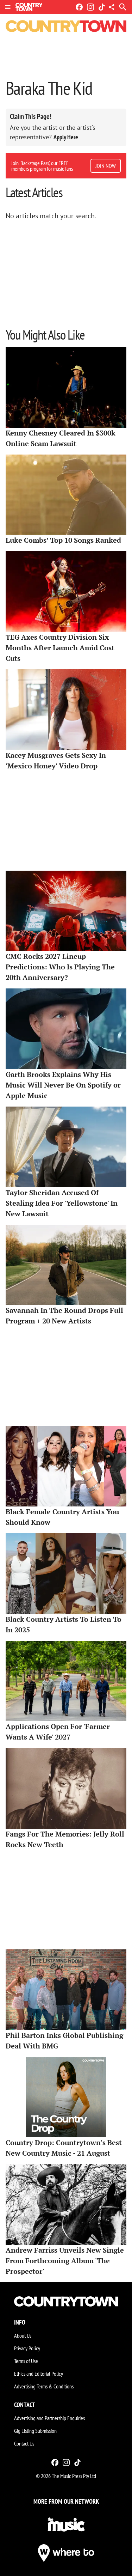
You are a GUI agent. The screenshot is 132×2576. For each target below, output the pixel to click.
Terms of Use (26, 2361)
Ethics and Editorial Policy (39, 2374)
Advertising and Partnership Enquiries (49, 2418)
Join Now (106, 166)
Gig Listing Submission (35, 2431)
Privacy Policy (27, 2348)
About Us (23, 2336)
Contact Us (24, 2443)
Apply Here (66, 137)
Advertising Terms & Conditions (44, 2386)
